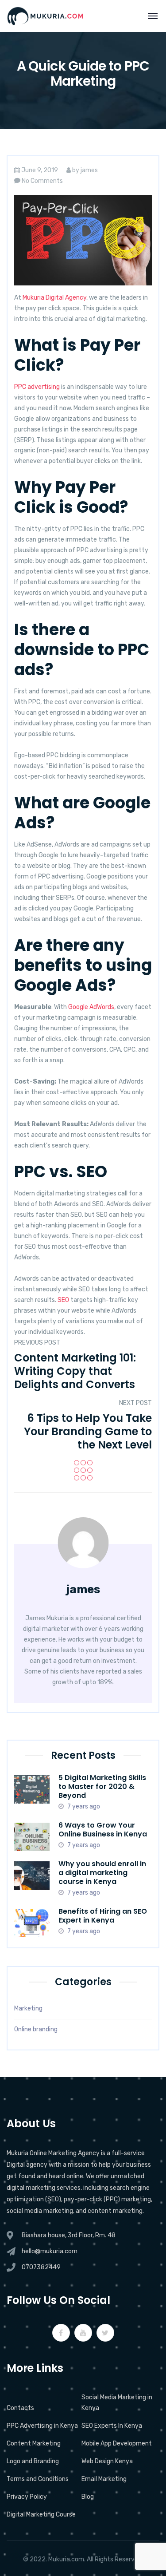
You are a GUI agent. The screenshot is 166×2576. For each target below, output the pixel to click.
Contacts (20, 2408)
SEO (63, 1300)
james (89, 170)
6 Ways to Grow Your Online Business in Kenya (103, 1830)
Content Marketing (34, 2443)
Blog (88, 2497)
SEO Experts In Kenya (112, 2426)
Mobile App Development (117, 2443)
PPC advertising (37, 387)
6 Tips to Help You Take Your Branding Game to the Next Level (88, 1431)
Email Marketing (104, 2479)
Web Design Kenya (107, 2461)
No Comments (42, 181)
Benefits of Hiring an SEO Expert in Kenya (103, 1916)
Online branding (36, 2029)
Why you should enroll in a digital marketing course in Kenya (102, 1873)
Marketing (28, 2008)
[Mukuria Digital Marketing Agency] (45, 16)
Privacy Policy (27, 2497)
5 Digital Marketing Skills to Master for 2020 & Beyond (102, 1787)
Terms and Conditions (38, 2479)
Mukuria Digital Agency (54, 298)
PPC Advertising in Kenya (42, 2426)
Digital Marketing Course (41, 2515)
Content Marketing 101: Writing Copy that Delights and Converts (75, 1371)
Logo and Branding (33, 2461)
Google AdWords (91, 1007)
